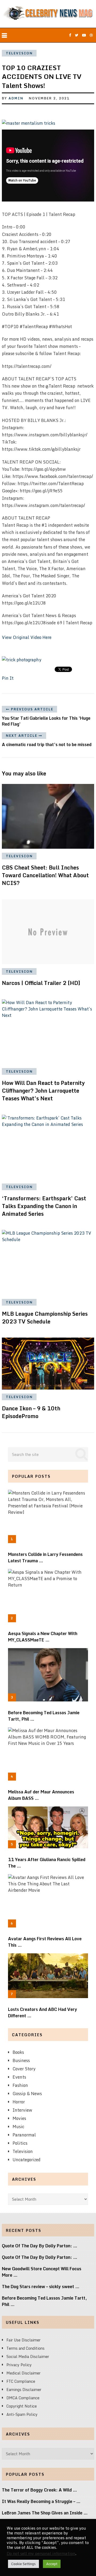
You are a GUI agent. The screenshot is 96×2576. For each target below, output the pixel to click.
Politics (20, 2143)
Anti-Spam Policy (22, 2414)
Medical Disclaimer (23, 2373)
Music (18, 2127)
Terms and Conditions (25, 2348)
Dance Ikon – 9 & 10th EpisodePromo (31, 1412)
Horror (19, 2102)
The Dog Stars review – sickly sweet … (41, 2287)
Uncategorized (27, 2160)
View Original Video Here (27, 637)
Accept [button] (52, 2564)
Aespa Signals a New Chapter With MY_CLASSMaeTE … (43, 1637)
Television (19, 53)
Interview (22, 2110)
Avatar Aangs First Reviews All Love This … (45, 1942)
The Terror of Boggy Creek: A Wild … (39, 2490)
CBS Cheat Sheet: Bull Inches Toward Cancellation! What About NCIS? (45, 875)
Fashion (20, 2085)
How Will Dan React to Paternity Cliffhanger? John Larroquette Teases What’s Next (43, 1091)
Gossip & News (27, 2094)
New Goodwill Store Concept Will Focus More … (42, 2272)
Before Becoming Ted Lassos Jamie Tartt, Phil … (44, 1716)
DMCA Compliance (23, 2398)
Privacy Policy (19, 2365)
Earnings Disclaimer (24, 2390)
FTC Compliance (21, 2381)
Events (19, 2077)
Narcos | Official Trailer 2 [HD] (41, 983)
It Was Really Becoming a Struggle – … (41, 2501)
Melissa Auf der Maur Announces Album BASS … (41, 1795)
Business (21, 2060)
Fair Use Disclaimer (23, 2340)
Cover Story (24, 2069)
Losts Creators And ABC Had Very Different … (43, 2012)
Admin (16, 98)
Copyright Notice (22, 2406)
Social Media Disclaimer (28, 2356)
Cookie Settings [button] (23, 2564)
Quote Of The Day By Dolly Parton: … (40, 2246)
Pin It (8, 678)
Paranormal (24, 2135)
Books (18, 2052)
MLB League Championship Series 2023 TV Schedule (45, 1318)
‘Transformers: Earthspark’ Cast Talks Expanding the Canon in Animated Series (44, 1206)
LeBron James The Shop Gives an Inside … (45, 2513)
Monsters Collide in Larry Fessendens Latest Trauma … (45, 1557)
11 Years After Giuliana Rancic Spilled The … (47, 1863)
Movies (19, 2118)
